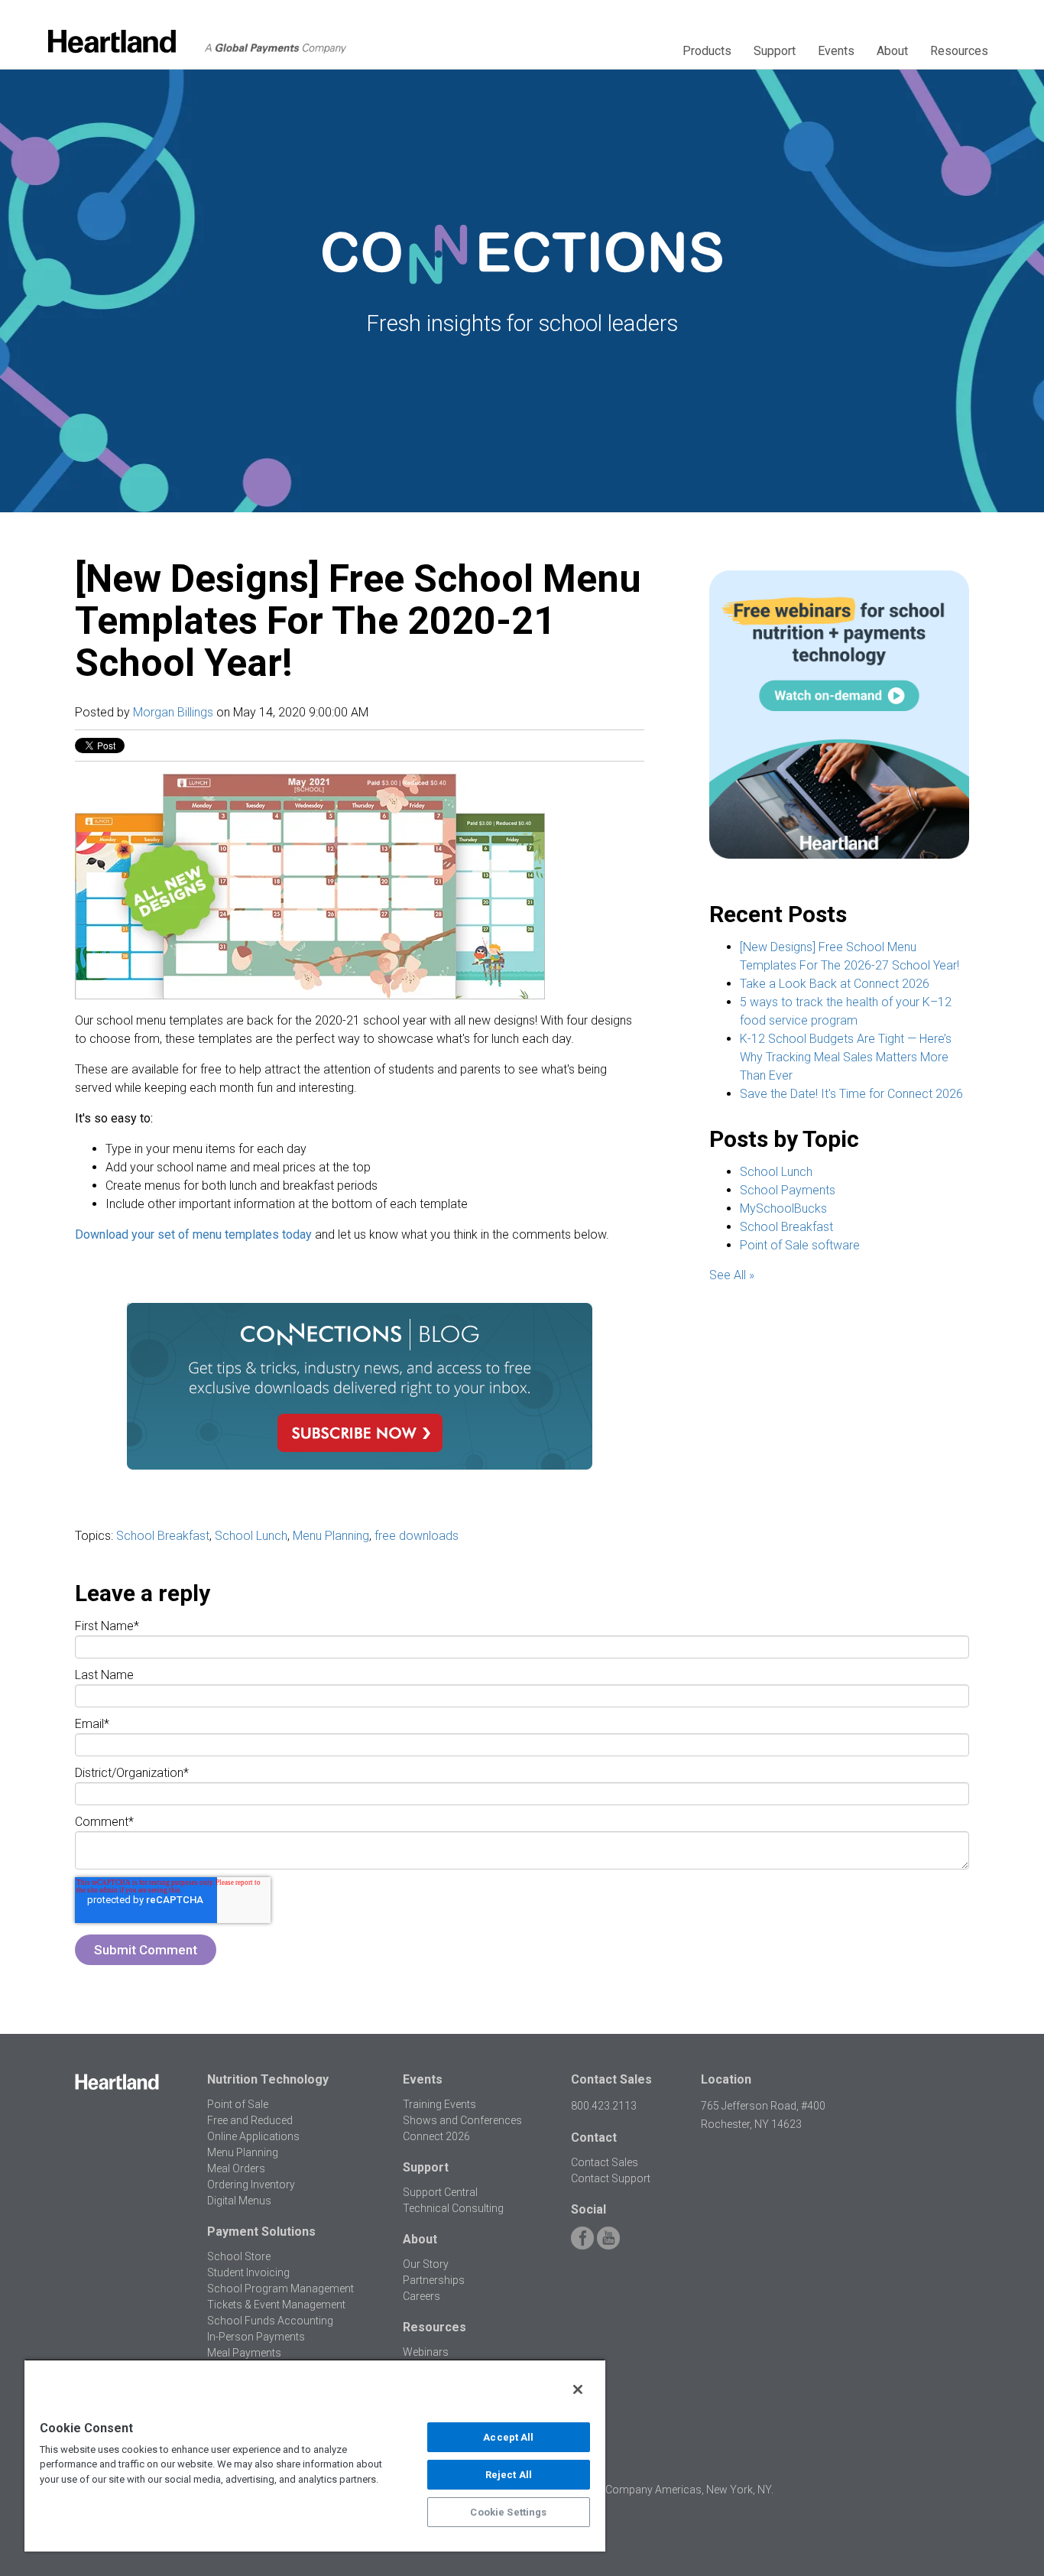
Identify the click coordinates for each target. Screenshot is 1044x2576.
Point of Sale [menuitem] (238, 2104)
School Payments (788, 1190)
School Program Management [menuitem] (280, 2289)
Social (588, 2209)
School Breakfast (163, 1536)
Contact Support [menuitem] (611, 2178)
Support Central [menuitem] (440, 2192)
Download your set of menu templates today (193, 1234)
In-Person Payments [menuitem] (256, 2337)
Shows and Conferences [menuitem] (462, 2120)
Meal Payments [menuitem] (244, 2353)
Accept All (508, 2437)
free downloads (417, 1536)
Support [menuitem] (775, 51)
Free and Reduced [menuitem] (250, 2120)
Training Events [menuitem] (439, 2104)
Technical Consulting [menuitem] (453, 2208)
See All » (732, 1275)
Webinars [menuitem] (426, 2352)
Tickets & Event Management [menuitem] (276, 2305)
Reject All (509, 2475)
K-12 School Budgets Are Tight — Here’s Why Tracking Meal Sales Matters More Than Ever (846, 1057)
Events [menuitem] (836, 51)
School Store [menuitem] (239, 2256)
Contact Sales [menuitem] (605, 2162)
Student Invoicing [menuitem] (248, 2272)
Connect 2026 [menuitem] (436, 2136)
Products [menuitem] (707, 51)
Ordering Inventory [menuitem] (251, 2185)
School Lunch (251, 1536)
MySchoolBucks (783, 1208)
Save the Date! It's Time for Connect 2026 (851, 1094)
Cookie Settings (508, 2512)
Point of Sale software (800, 1245)
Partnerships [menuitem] (434, 2280)
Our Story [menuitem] (426, 2264)
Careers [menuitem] (421, 2296)
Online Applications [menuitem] (253, 2136)
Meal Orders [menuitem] (236, 2168)
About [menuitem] (892, 51)
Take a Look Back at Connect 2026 (835, 984)
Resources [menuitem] (959, 51)
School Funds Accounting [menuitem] (270, 2321)
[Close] (578, 2389)
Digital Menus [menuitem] (239, 2201)
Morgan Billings (173, 712)
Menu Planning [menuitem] (243, 2152)
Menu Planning (331, 1536)
